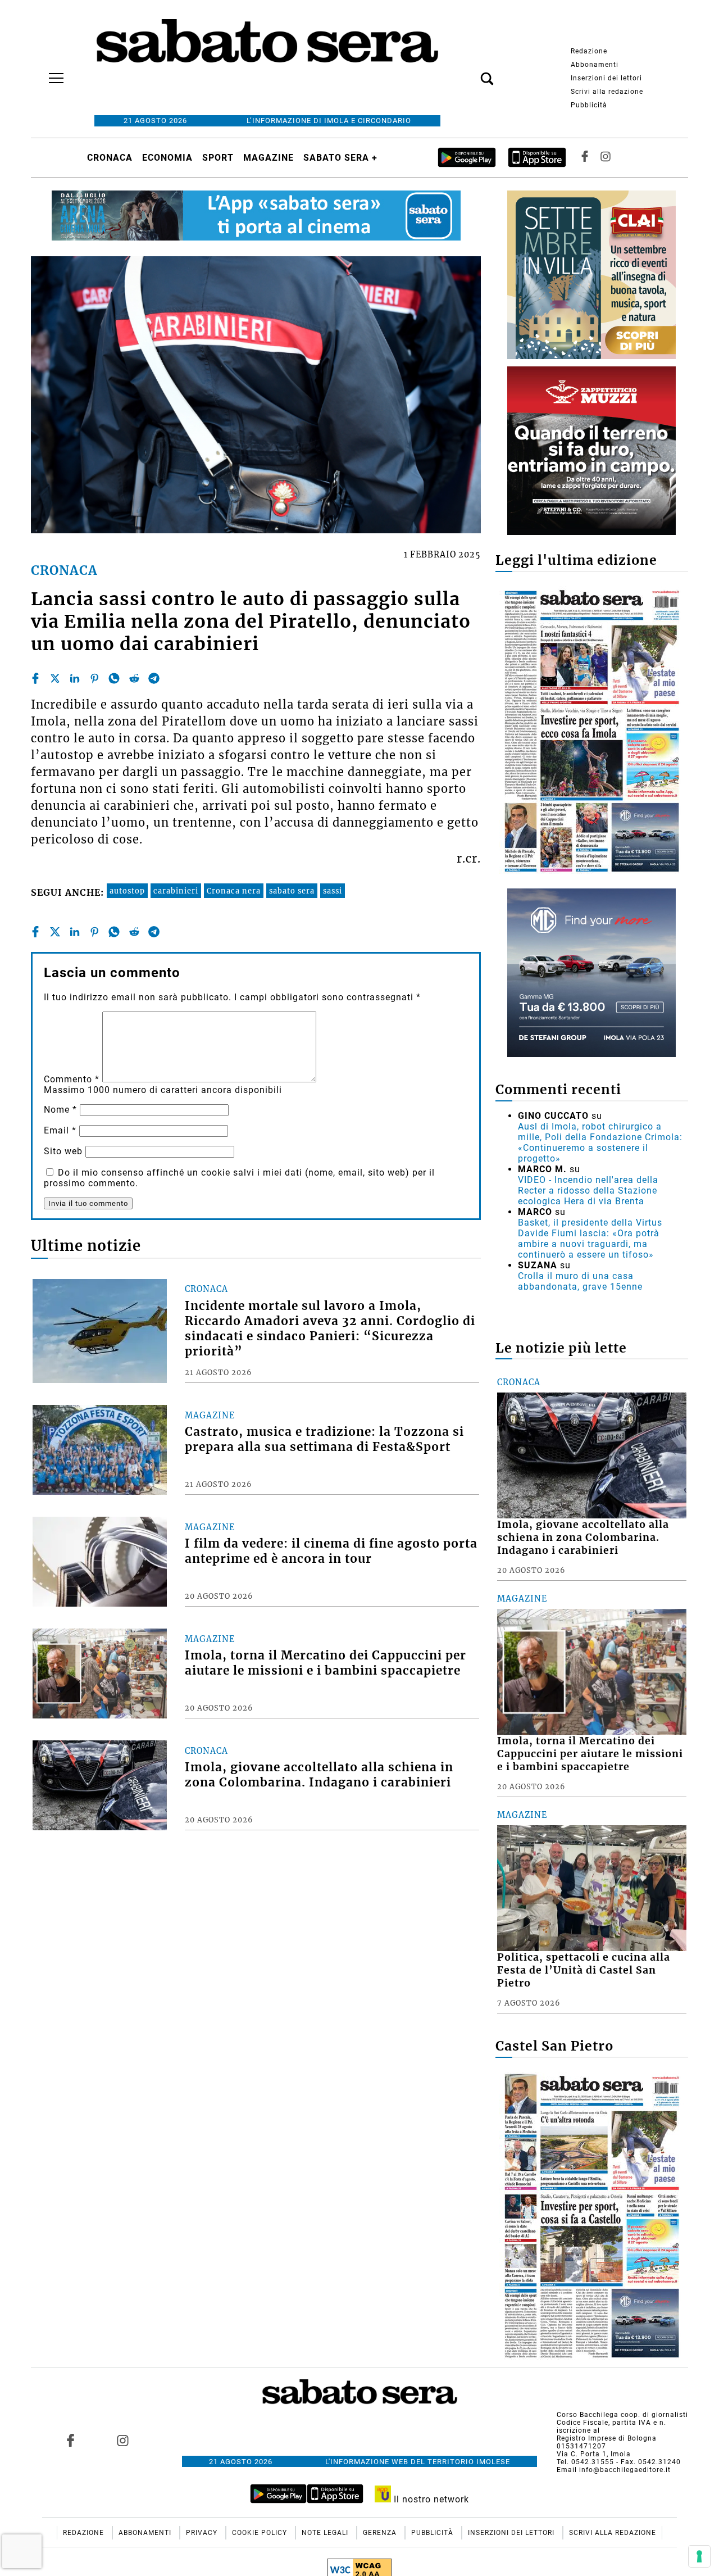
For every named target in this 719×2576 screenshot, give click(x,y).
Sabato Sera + (340, 158)
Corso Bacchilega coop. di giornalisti (622, 2415)
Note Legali (326, 2533)
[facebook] (35, 678)
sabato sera (292, 891)
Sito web (63, 1151)
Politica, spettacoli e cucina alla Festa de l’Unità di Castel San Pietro (584, 1970)
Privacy (203, 2533)
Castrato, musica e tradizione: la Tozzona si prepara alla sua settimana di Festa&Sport (324, 1439)
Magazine (269, 158)
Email (60, 1130)
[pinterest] (94, 678)
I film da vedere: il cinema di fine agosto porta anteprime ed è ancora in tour (331, 1551)
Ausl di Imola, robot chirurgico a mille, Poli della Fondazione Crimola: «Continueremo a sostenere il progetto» (600, 1142)
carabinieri (176, 891)
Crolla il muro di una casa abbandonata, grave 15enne (580, 1281)
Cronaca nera (234, 891)
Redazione (589, 51)
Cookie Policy (261, 2533)
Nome (60, 1110)
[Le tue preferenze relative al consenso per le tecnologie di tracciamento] (699, 2556)
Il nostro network (430, 2499)
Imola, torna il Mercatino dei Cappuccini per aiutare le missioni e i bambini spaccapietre (326, 1663)
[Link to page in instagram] (122, 2440)
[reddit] (134, 678)
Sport (218, 158)
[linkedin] (75, 678)
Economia (167, 158)
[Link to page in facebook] (71, 2440)
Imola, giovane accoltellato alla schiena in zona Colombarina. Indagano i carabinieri (319, 1775)
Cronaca (110, 158)
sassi (333, 891)
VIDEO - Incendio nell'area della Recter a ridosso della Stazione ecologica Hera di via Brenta (588, 1191)
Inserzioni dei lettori (606, 78)
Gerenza (381, 2533)
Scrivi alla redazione (607, 92)
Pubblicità (589, 105)
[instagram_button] (606, 158)
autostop (127, 891)
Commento (72, 1079)
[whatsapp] (114, 678)
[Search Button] (470, 72)
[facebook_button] (585, 158)
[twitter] (55, 678)
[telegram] (154, 678)
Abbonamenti (595, 65)
